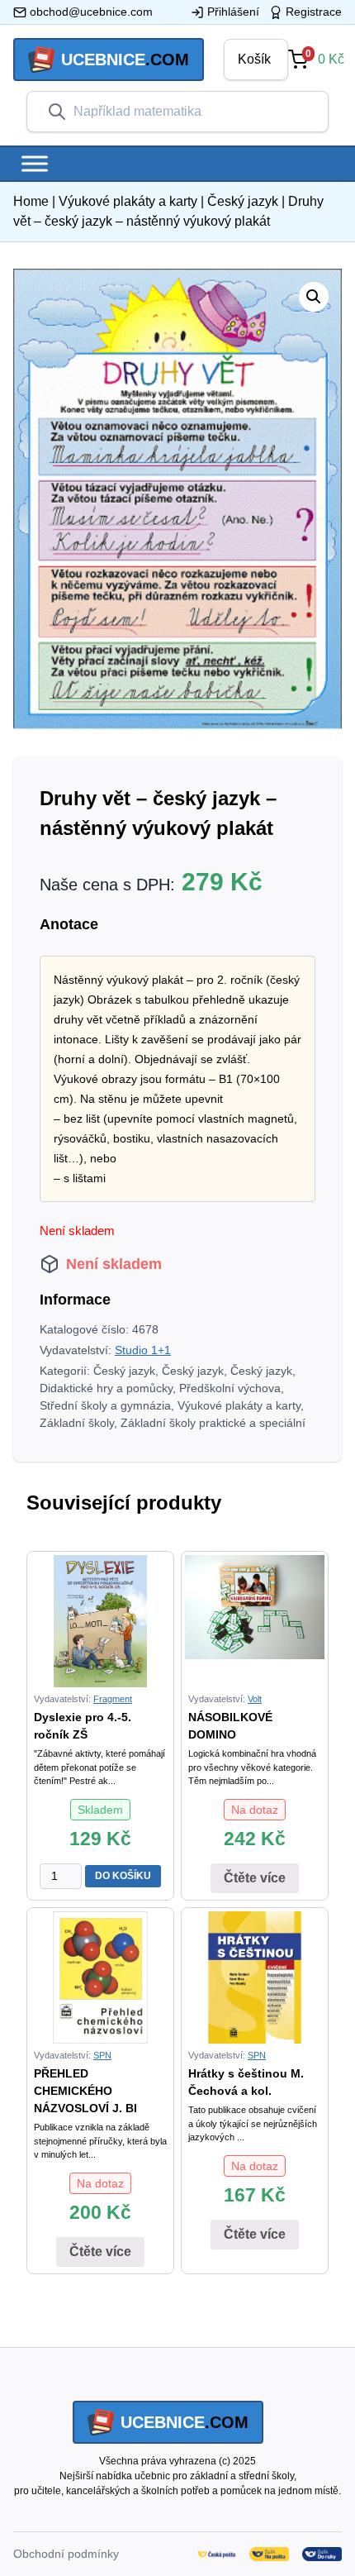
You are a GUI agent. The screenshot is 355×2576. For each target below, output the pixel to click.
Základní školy (77, 1423)
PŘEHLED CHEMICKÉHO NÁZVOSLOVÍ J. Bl (85, 2091)
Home (31, 201)
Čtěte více (255, 1878)
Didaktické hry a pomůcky (106, 1388)
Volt (255, 1699)
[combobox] (191, 112)
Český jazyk (243, 201)
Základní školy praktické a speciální (213, 1423)
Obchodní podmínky (66, 2554)
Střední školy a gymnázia (105, 1405)
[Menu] (35, 163)
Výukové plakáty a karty (128, 201)
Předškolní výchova (230, 1388)
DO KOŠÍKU (123, 1876)
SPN (102, 2055)
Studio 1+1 (143, 1350)
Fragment (113, 1699)
